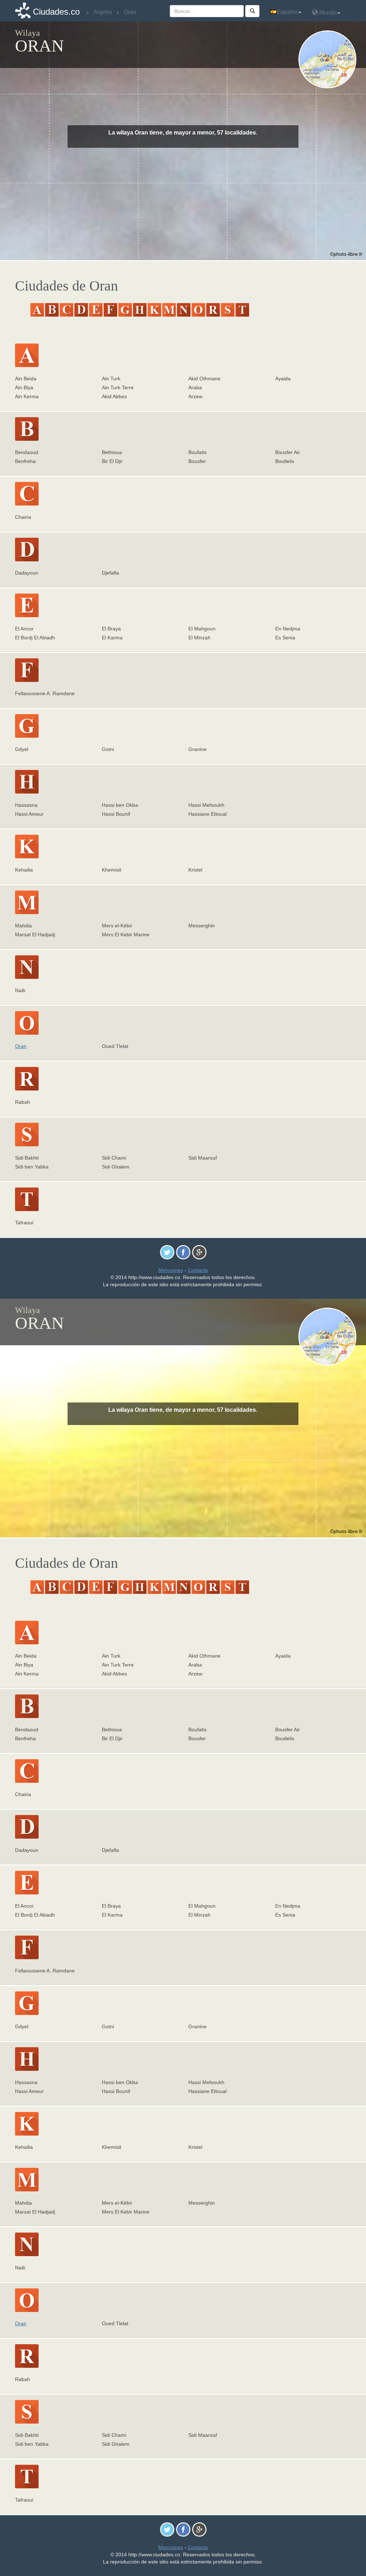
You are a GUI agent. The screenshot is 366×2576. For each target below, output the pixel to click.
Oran (21, 1046)
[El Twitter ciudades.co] (167, 1252)
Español (287, 12)
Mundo (327, 13)
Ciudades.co (56, 12)
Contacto (198, 1270)
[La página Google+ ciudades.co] (199, 1252)
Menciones (171, 1270)
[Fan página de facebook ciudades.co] (183, 1252)
